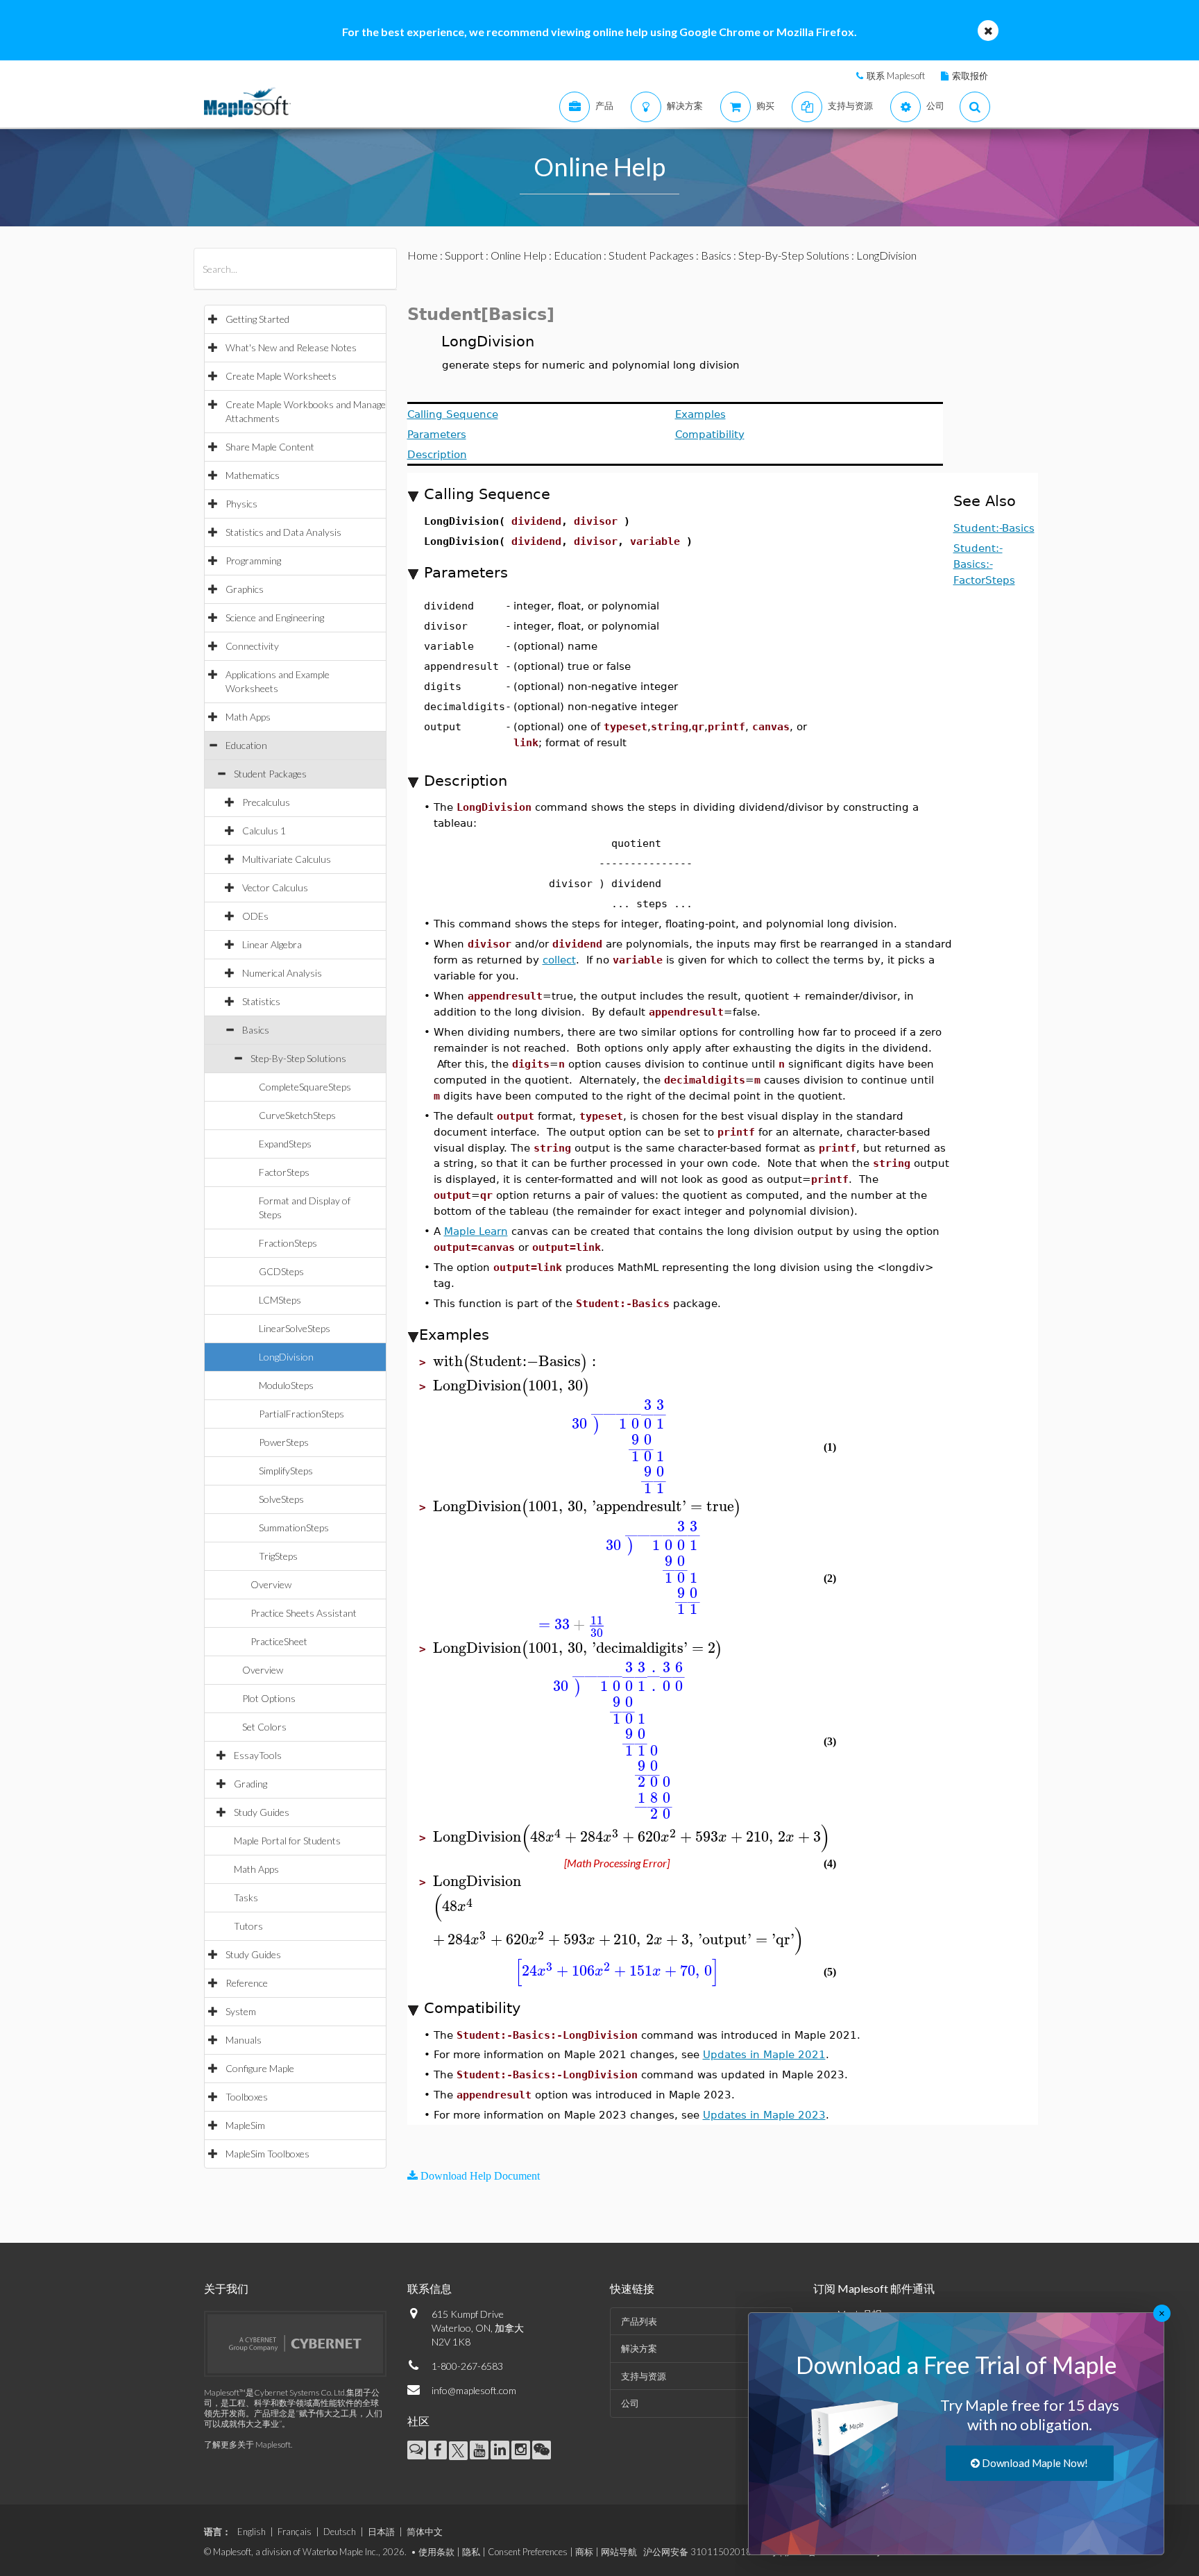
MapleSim (245, 2125)
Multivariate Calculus (287, 859)
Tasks (246, 1897)
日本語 (381, 2532)
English (252, 2532)
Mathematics (253, 475)
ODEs (255, 916)
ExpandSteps (285, 1144)
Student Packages (270, 774)
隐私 (471, 2552)
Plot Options (269, 1698)
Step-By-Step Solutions (298, 1058)
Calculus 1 (264, 831)
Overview (271, 1584)
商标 (584, 2552)
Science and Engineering (275, 617)
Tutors (248, 1926)
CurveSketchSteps (297, 1115)
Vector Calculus (275, 887)
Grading (250, 1784)
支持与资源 (644, 2376)
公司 (630, 2403)
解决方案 (639, 2348)
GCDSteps (281, 1271)
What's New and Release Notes (291, 347)
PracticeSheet (279, 1641)
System (241, 2011)
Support (464, 255)
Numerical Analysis (282, 973)
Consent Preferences (528, 2552)
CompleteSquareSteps (305, 1087)
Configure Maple (260, 2068)
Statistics (261, 1001)
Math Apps (248, 717)
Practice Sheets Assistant (304, 1613)
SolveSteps (281, 1499)
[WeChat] (542, 2450)
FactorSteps (284, 1172)
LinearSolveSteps (295, 1328)
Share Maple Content (270, 447)
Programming (253, 561)
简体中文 (425, 2532)
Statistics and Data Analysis (283, 532)
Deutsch (340, 2532)
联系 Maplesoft (896, 76)
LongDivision (286, 1357)
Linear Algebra (272, 944)
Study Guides (262, 1812)
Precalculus (266, 802)
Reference (247, 1983)
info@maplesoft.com (474, 2390)
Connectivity (252, 646)
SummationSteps (294, 1527)
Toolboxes (247, 2097)
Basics (256, 1030)
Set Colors (264, 1727)
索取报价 (970, 76)
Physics (241, 504)
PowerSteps (284, 1442)
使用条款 (436, 2552)
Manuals (244, 2040)
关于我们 (226, 2288)
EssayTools (258, 1755)
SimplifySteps (286, 1471)
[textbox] (517, 1362)
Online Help (519, 255)
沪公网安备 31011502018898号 (710, 2552)
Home (423, 255)
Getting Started (257, 319)
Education (246, 745)
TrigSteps (278, 1556)
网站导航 (619, 2552)
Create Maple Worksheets (281, 376)
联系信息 (430, 2288)
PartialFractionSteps (301, 1414)
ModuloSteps (286, 1385)
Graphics (245, 589)
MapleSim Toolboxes (267, 2154)
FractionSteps (288, 1243)
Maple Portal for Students (287, 1841)
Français (295, 2532)
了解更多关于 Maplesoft (247, 2444)
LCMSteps (280, 1300)
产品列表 (639, 2321)
